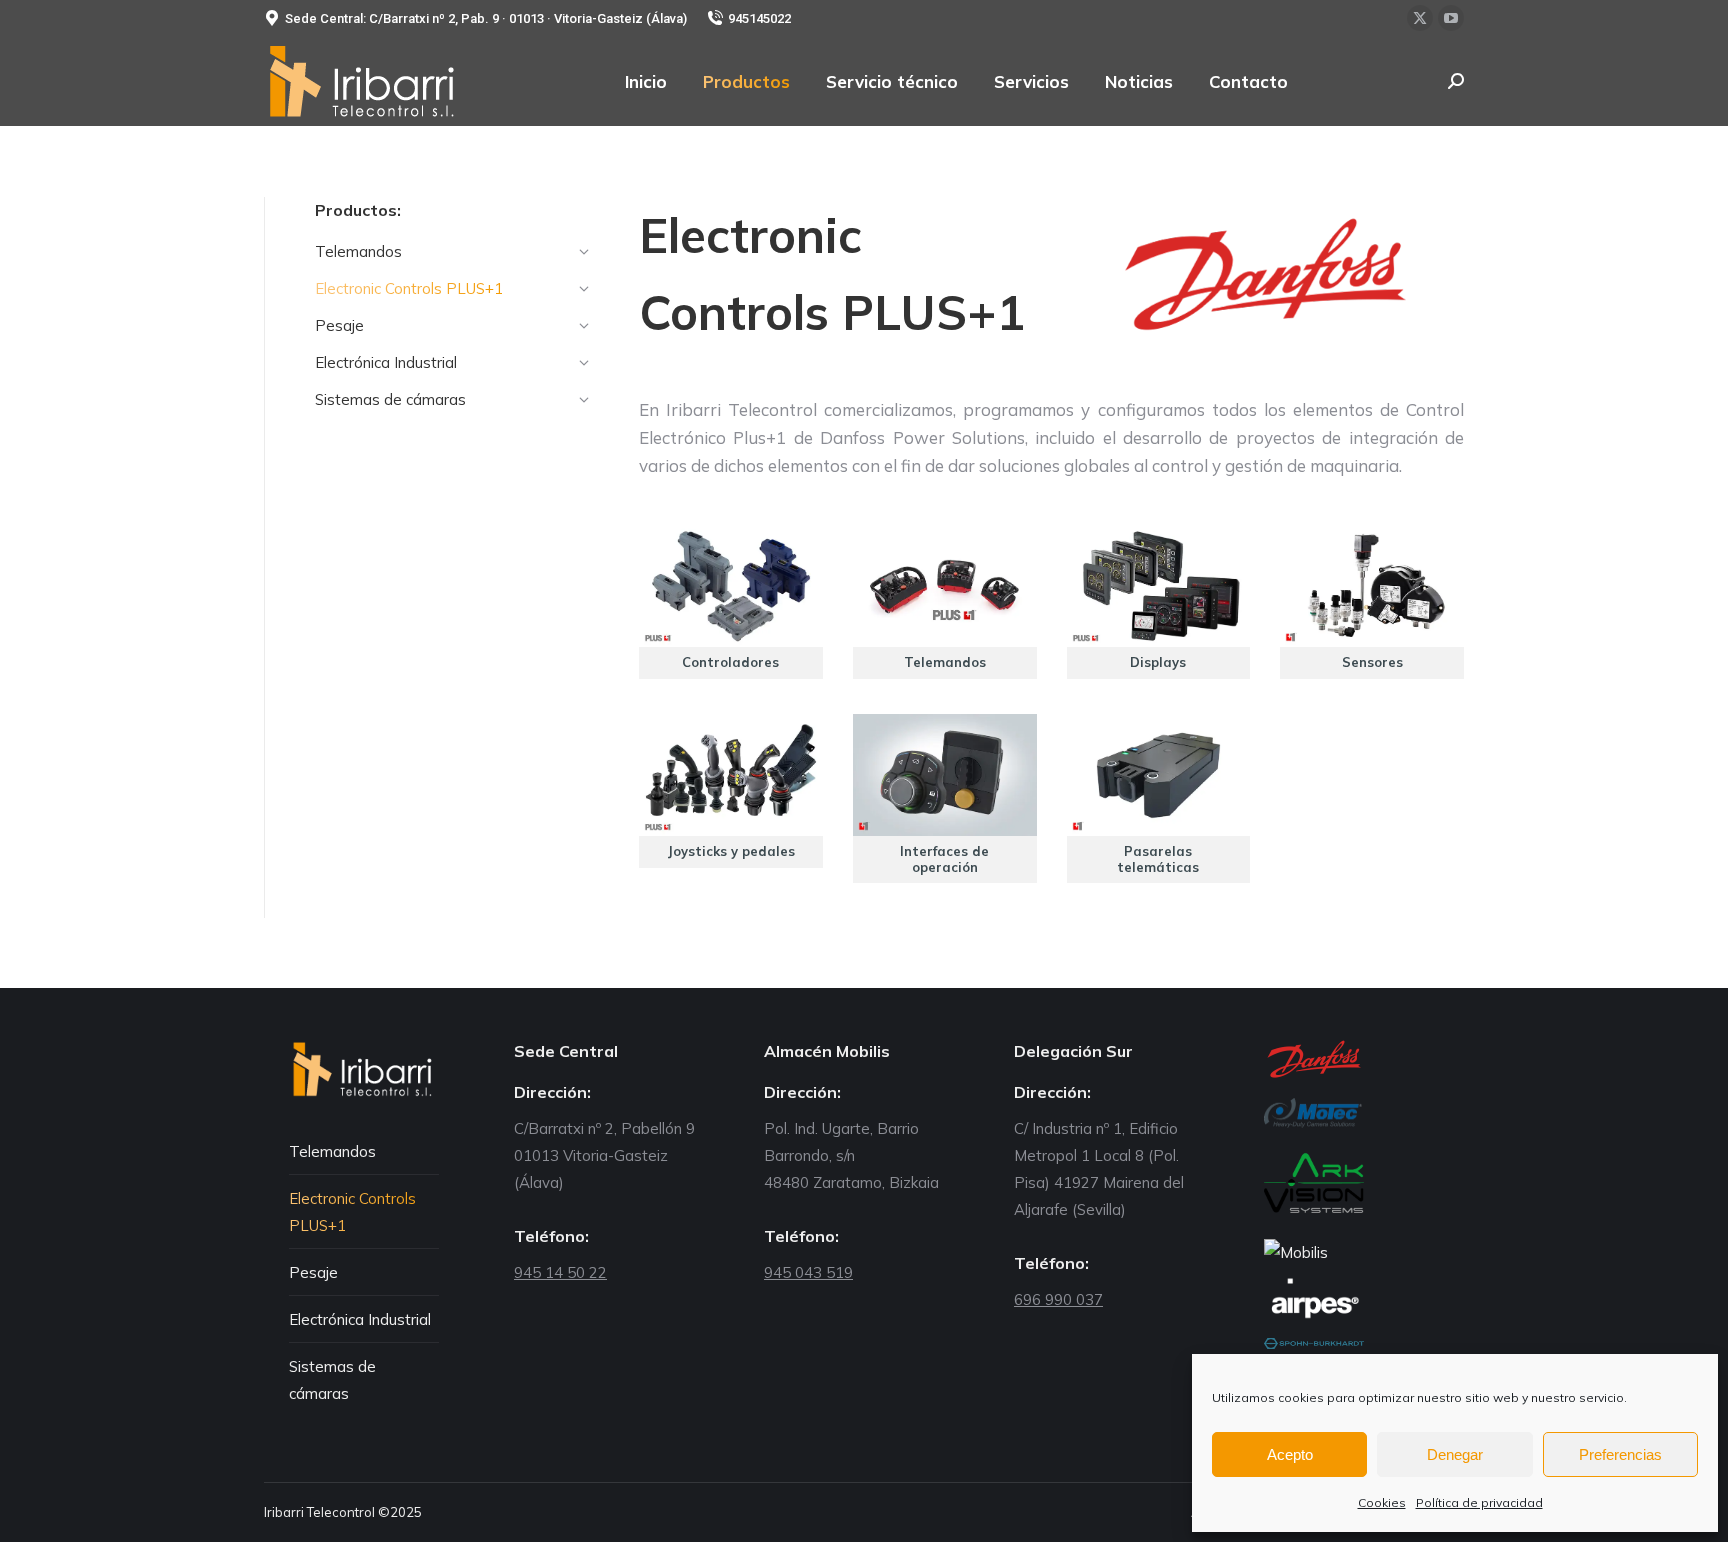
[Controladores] (731, 602)
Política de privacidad (1479, 1502)
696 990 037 (1058, 1299)
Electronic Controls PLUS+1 (352, 1212)
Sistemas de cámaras (332, 1380)
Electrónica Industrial (360, 1319)
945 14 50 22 (560, 1272)
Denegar (1455, 1454)
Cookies (1382, 1502)
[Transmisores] (1159, 799)
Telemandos (332, 1151)
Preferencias (1620, 1454)
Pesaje (313, 1272)
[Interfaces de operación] (945, 799)
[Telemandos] (945, 602)
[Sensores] (1372, 602)
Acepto (1290, 1454)
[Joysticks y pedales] (731, 791)
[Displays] (1159, 602)
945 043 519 (808, 1272)
